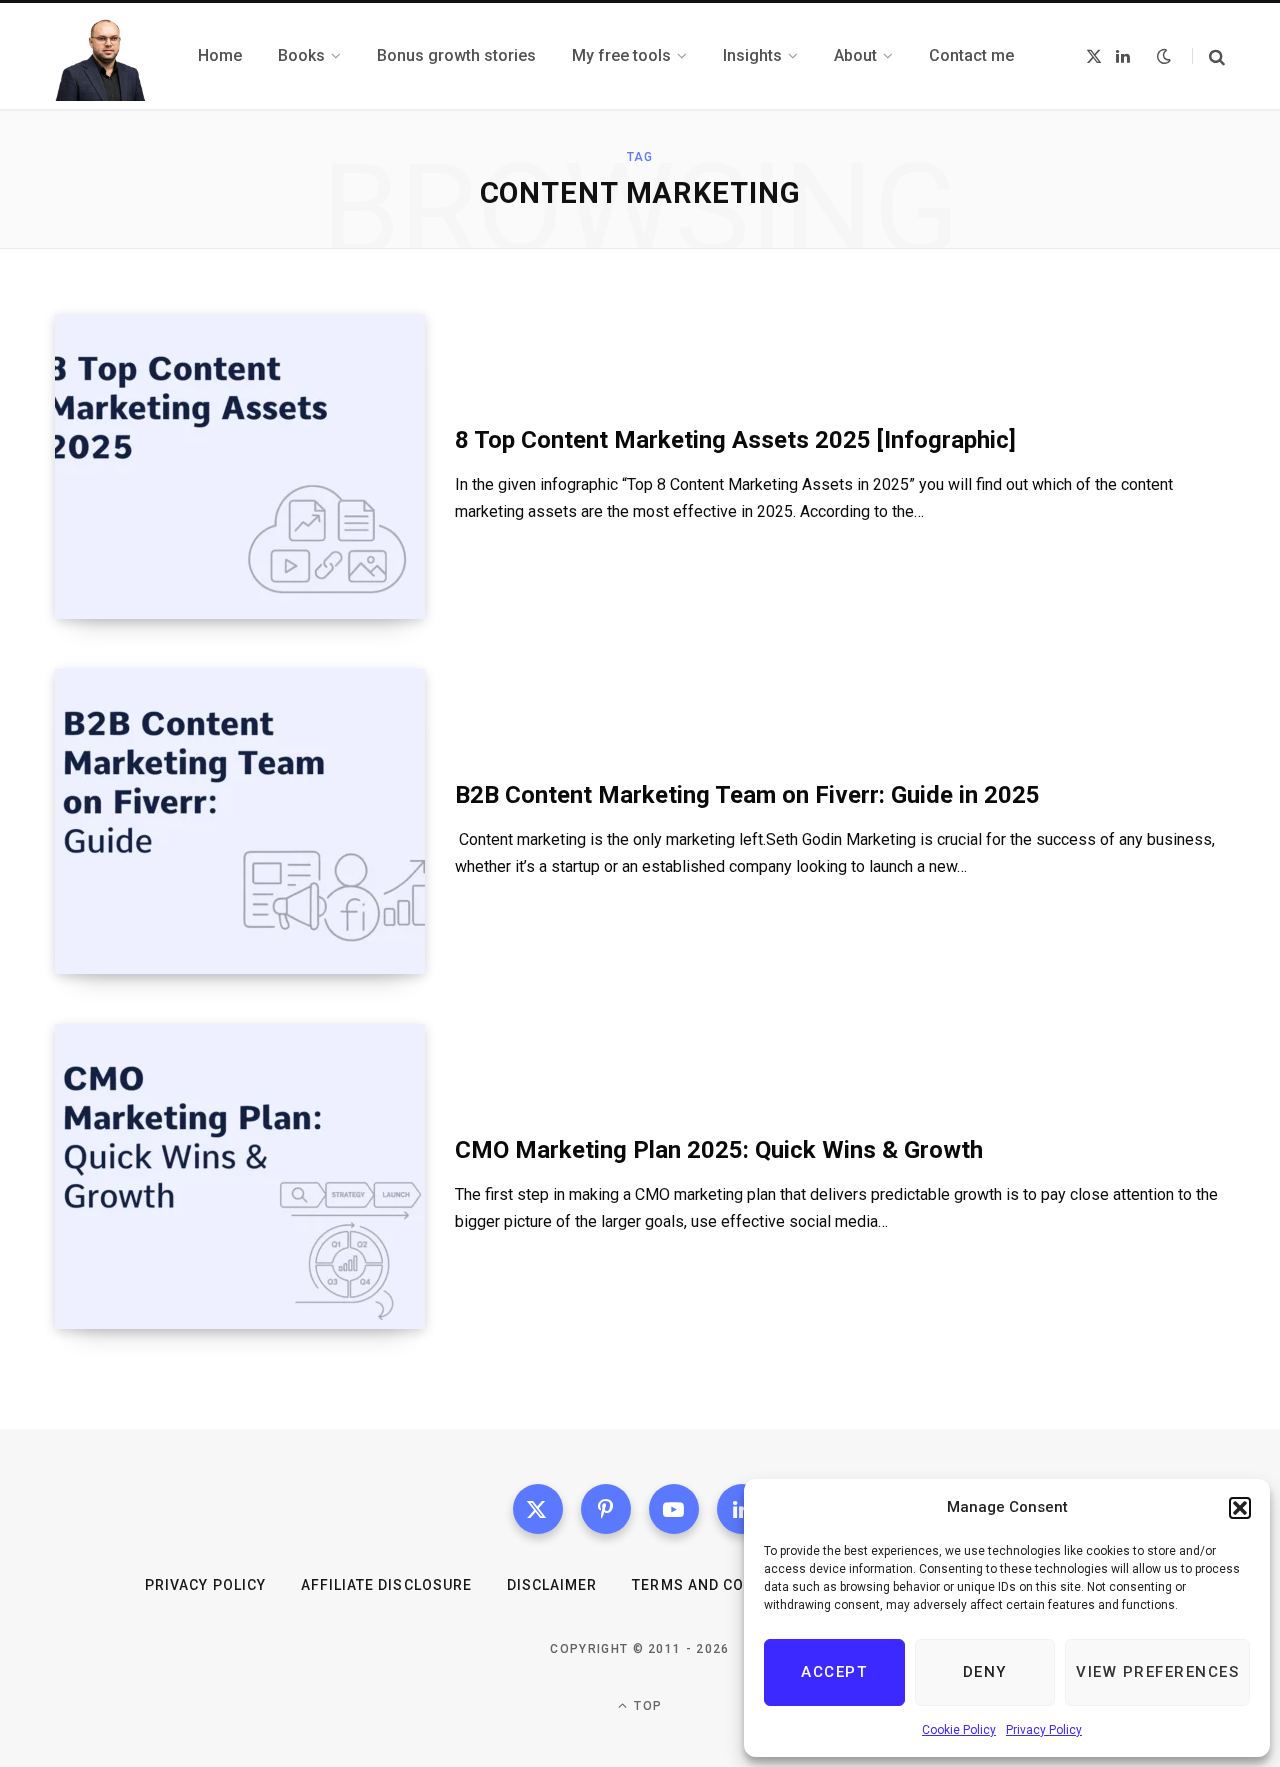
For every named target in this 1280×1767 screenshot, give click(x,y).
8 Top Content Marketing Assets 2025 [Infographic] (735, 440)
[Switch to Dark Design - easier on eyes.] (1164, 56)
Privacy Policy (1044, 1730)
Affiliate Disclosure (386, 1585)
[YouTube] (674, 1509)
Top (646, 1706)
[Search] (1208, 56)
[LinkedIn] (742, 1509)
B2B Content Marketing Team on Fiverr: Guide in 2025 (747, 795)
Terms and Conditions (724, 1585)
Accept (834, 1672)
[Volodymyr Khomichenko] (102, 56)
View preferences (1157, 1672)
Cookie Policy (959, 1730)
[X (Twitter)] (538, 1509)
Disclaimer (552, 1585)
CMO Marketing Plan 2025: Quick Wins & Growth (719, 1150)
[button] (1240, 1508)
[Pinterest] (606, 1509)
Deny (985, 1672)
